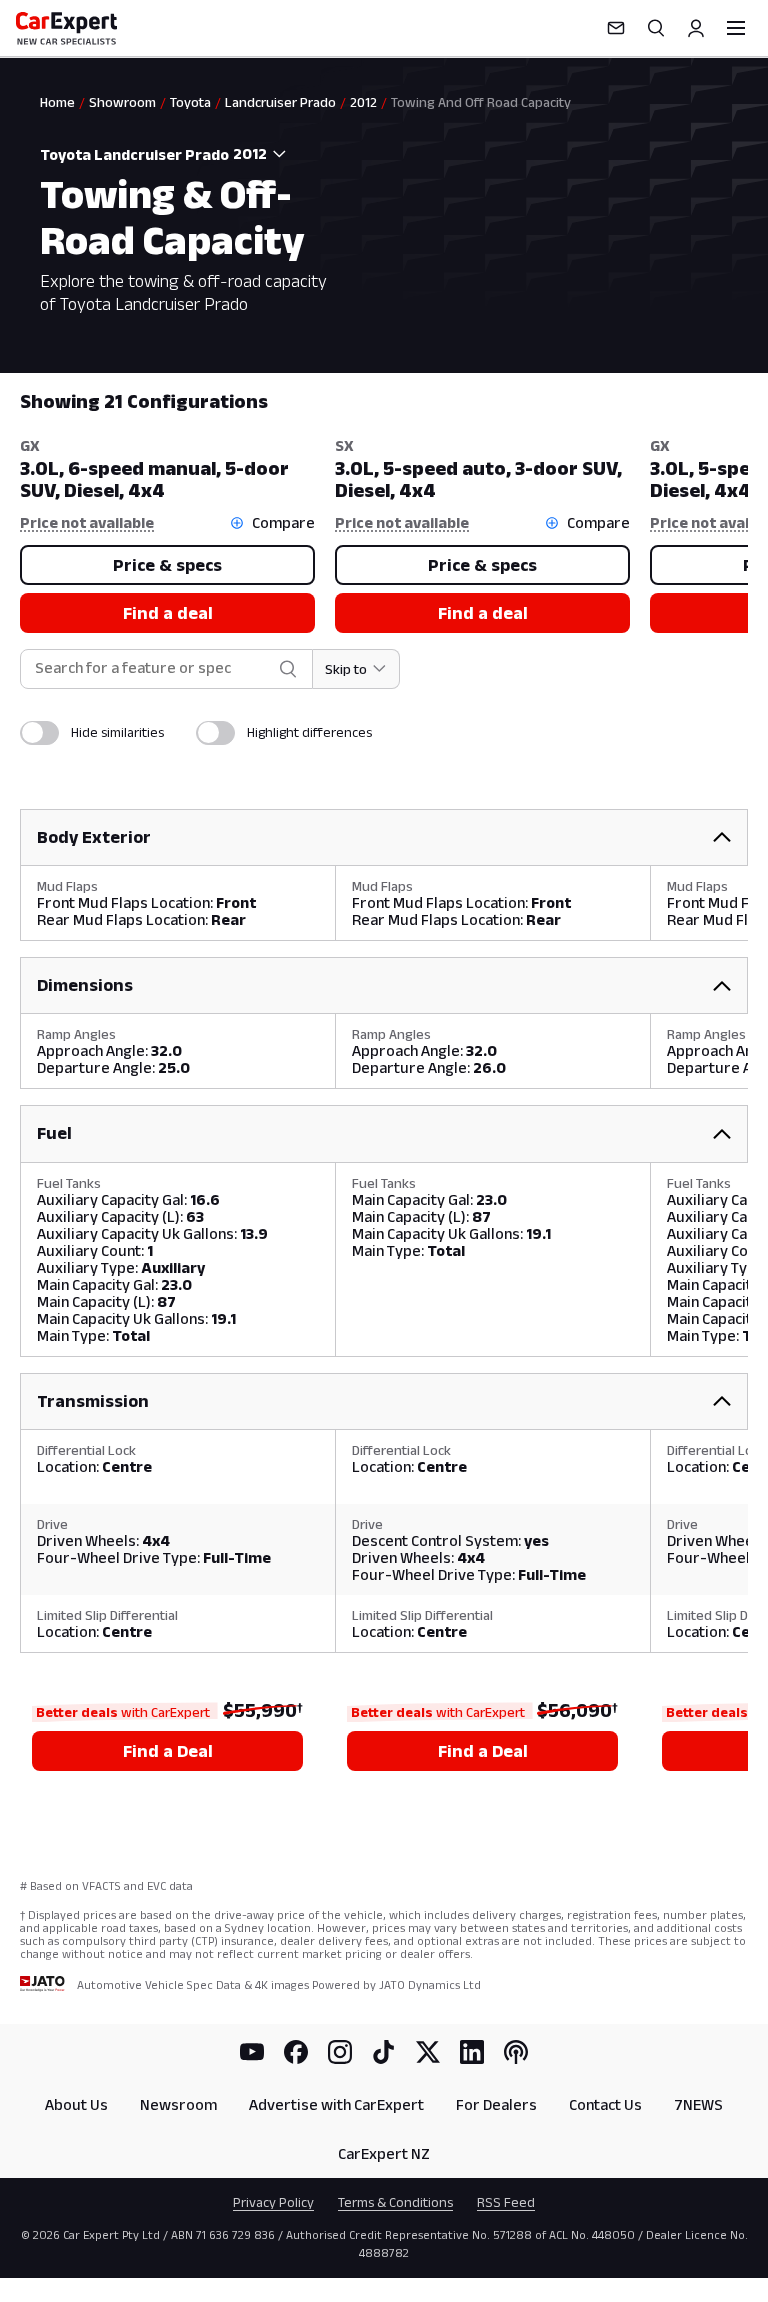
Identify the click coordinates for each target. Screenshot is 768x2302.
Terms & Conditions (395, 2202)
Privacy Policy (273, 2202)
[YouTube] (252, 2052)
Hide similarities (117, 732)
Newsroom (178, 2104)
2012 (363, 102)
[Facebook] (296, 2052)
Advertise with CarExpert (336, 2104)
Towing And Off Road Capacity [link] (481, 102)
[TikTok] (384, 2052)
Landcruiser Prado (280, 102)
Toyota (190, 102)
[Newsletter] (616, 28)
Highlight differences (309, 732)
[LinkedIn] (472, 2052)
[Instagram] (340, 2052)
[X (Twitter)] (428, 2052)
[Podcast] (516, 2052)
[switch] (39, 733)
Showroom (122, 102)
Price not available (87, 522)
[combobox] (264, 154)
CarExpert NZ (384, 2153)
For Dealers (496, 2104)
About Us (76, 2104)
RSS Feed (506, 2202)
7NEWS (698, 2104)
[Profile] (696, 28)
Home (57, 102)
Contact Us (605, 2104)
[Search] (656, 28)
